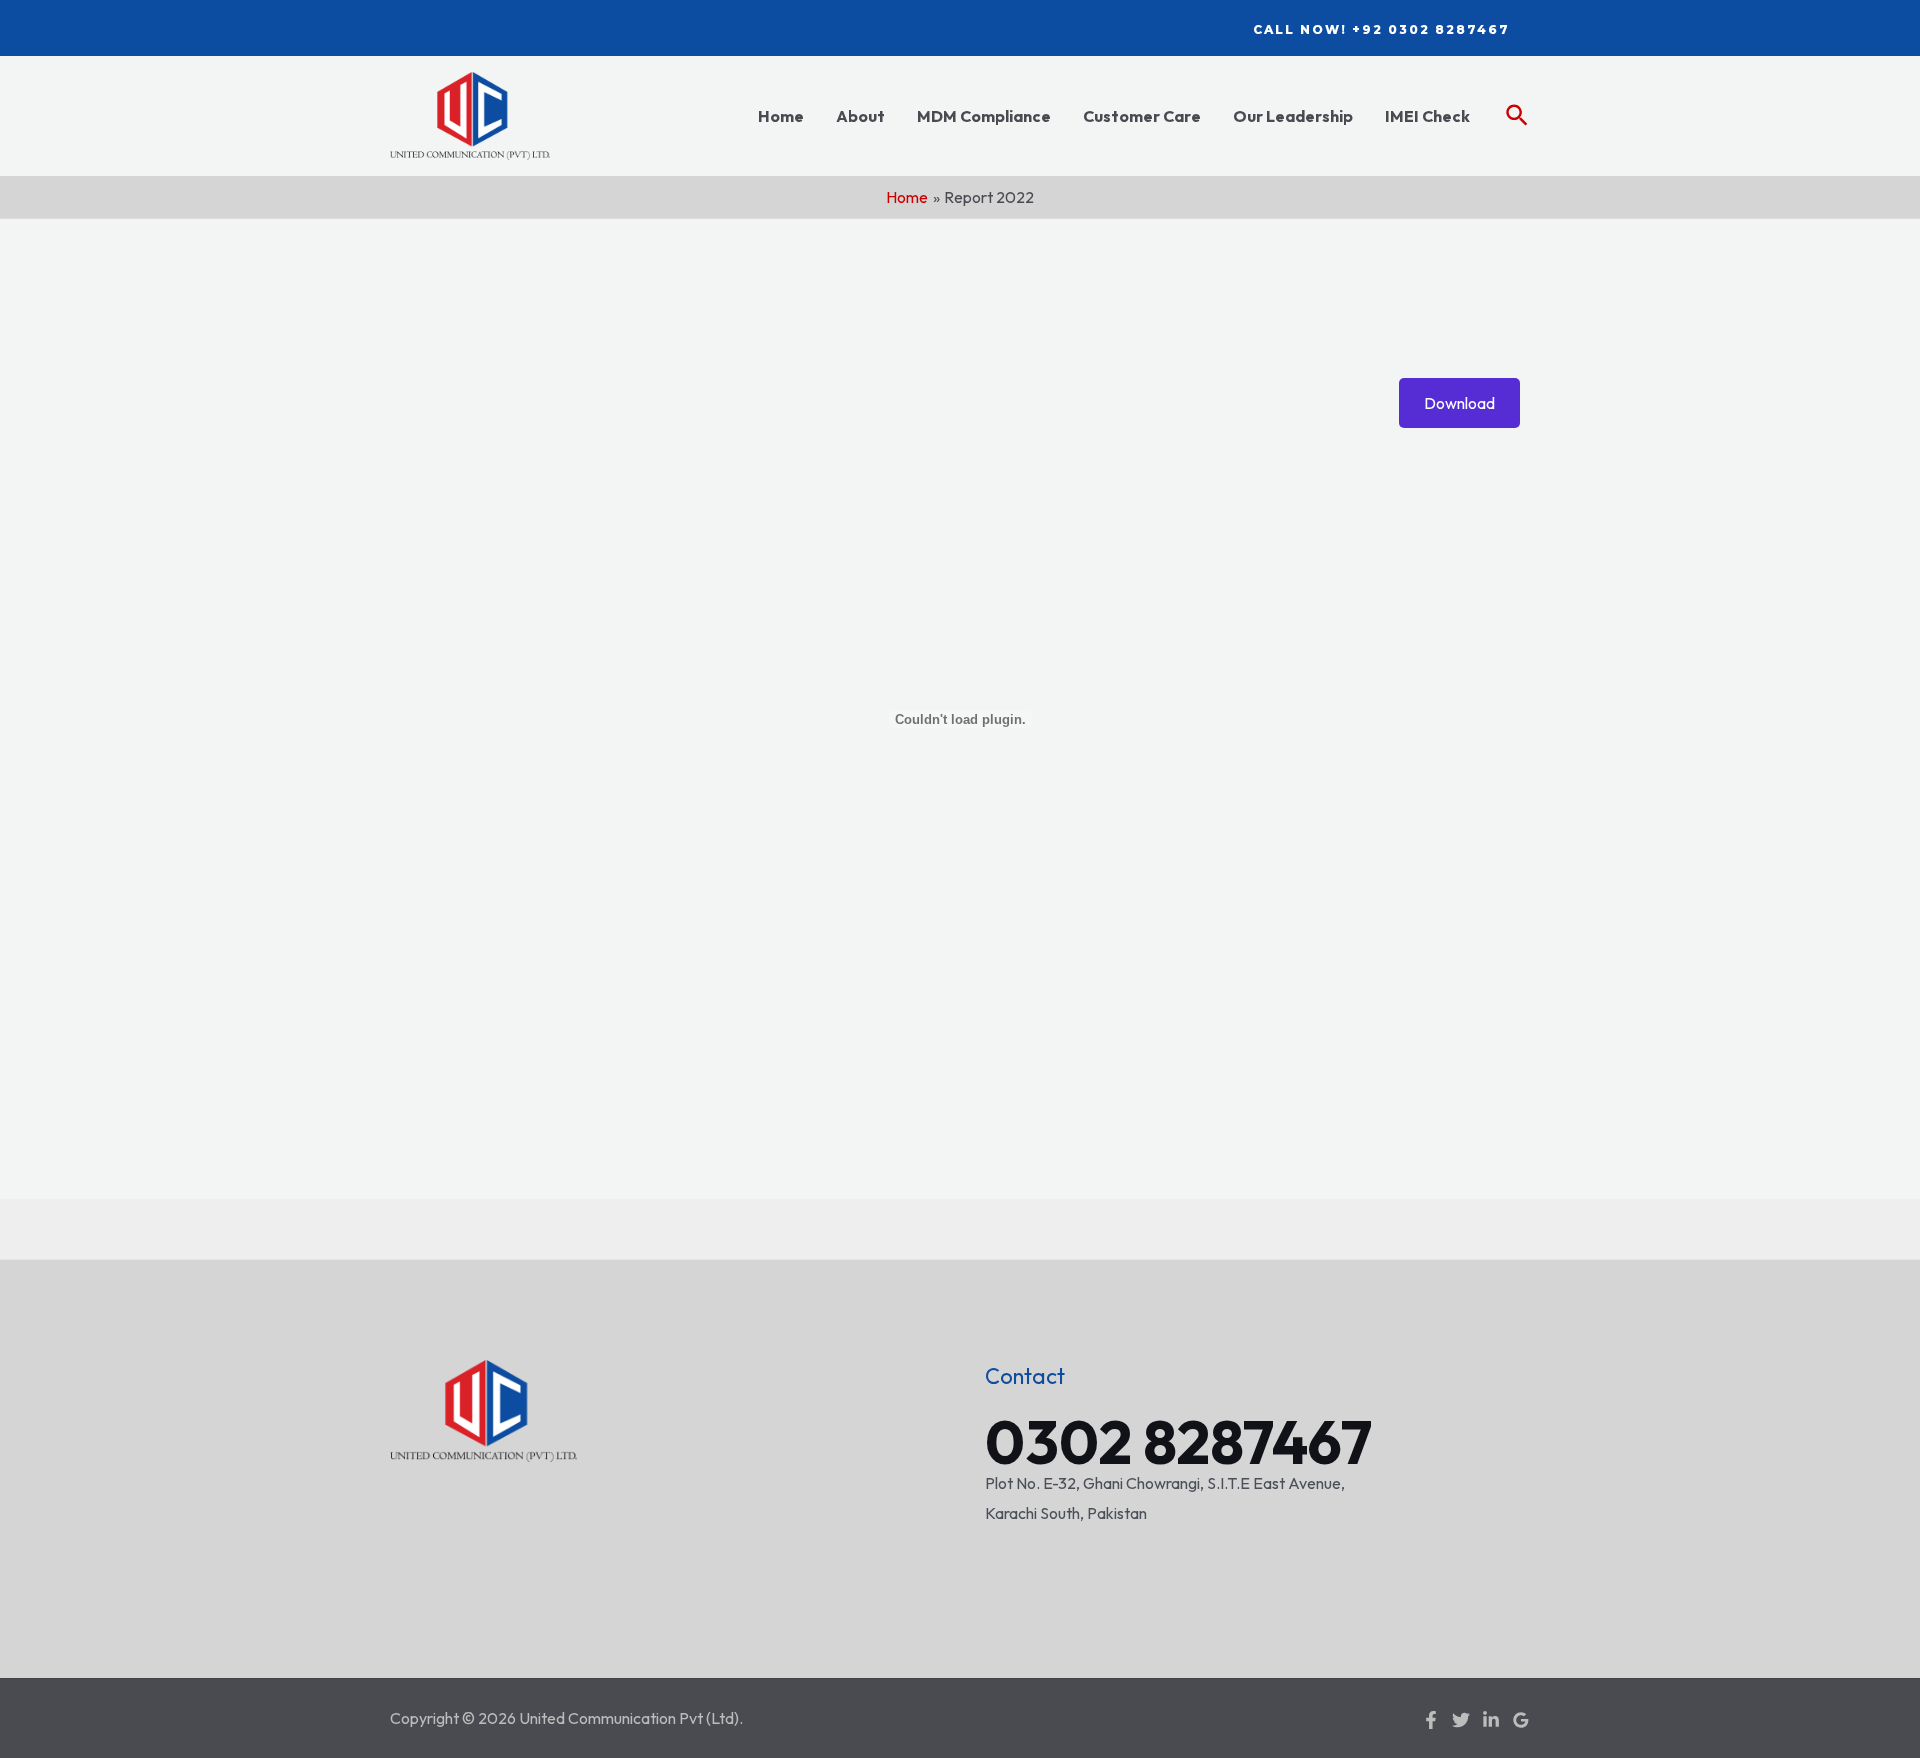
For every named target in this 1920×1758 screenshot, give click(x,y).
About (860, 116)
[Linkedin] (1491, 1720)
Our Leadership (1293, 116)
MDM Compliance (984, 116)
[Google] (1521, 1720)
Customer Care (1142, 116)
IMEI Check (1427, 116)
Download (1459, 403)
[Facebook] (1431, 1720)
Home (781, 116)
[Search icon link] (1518, 116)
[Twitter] (1461, 1720)
